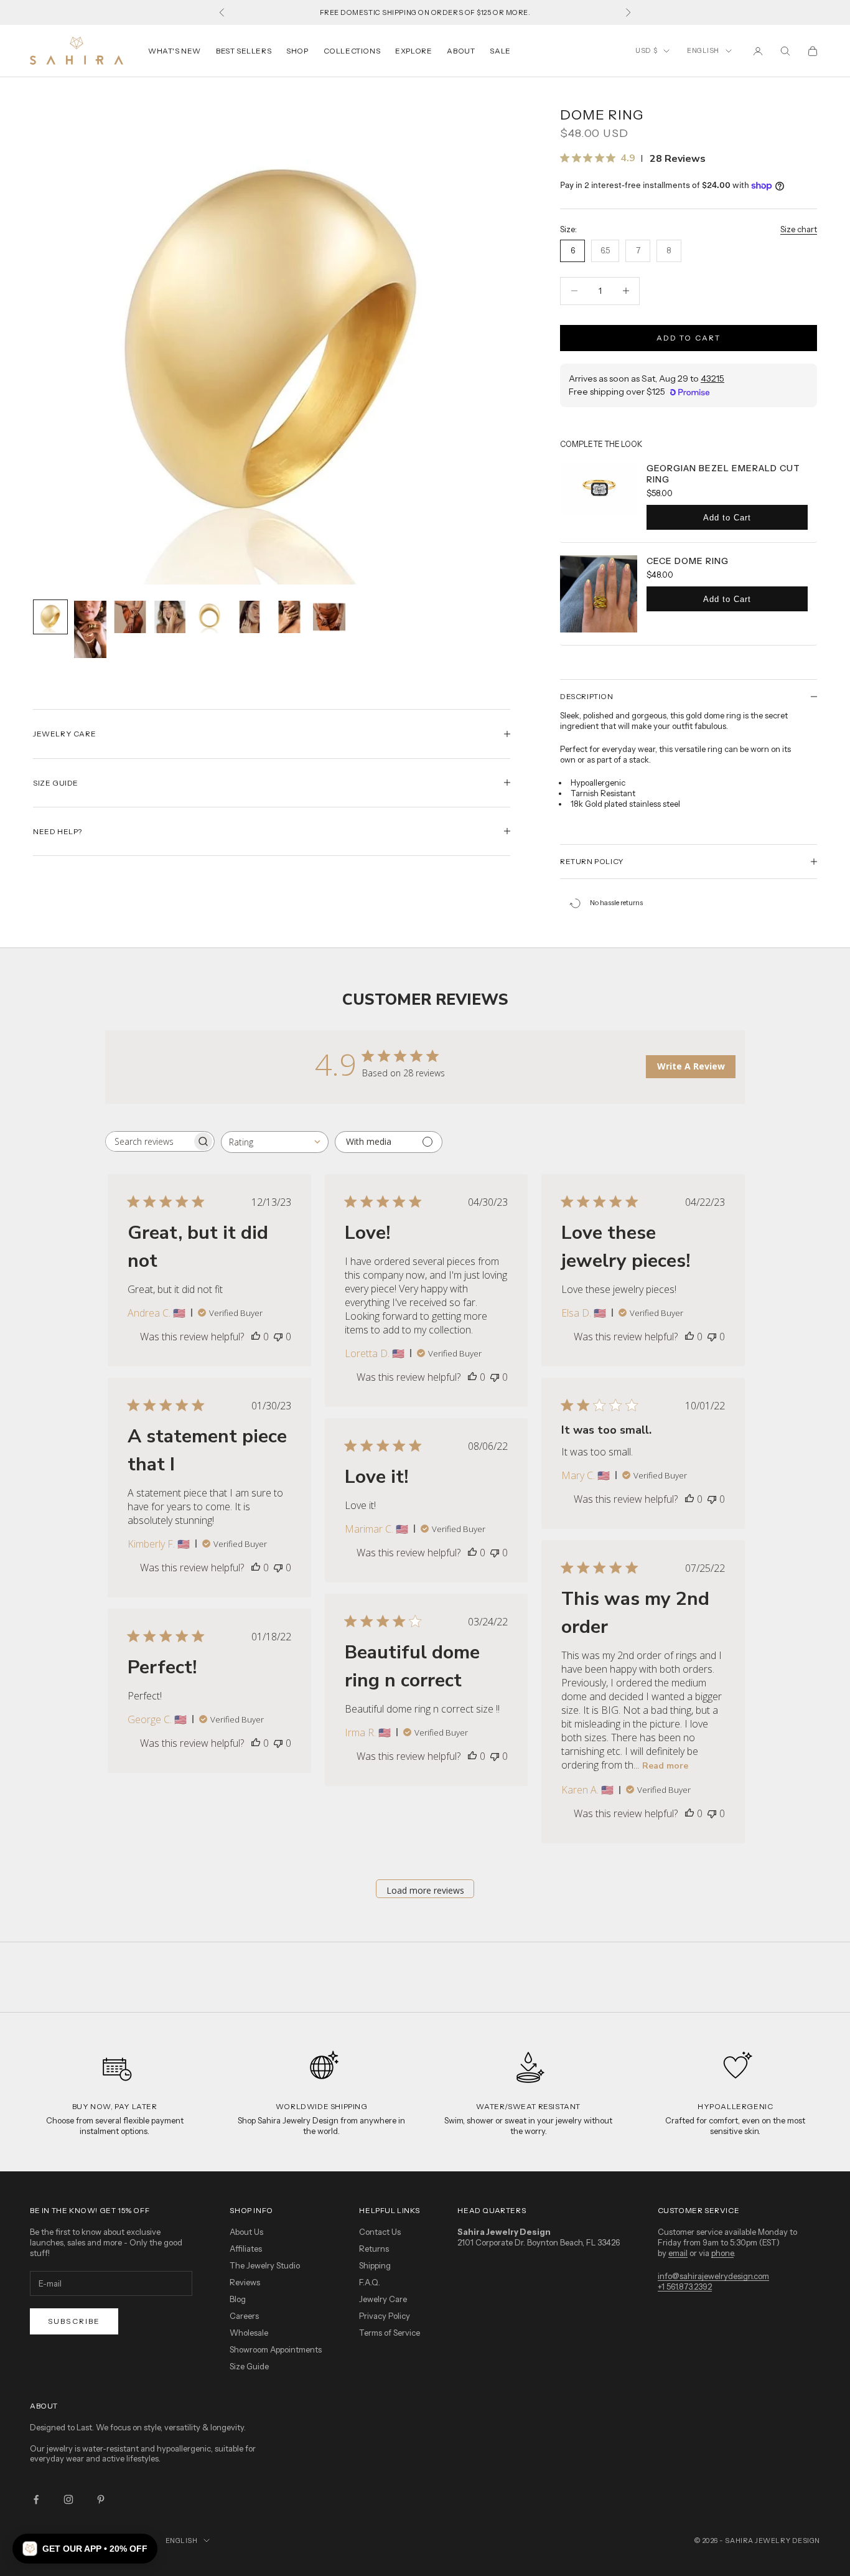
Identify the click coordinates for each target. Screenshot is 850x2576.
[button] (85, 2549)
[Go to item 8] (329, 617)
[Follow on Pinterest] (101, 2499)
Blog (238, 2299)
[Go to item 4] (170, 617)
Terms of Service (390, 2333)
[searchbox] (149, 1141)
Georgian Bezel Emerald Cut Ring (723, 474)
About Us (246, 2232)
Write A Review (691, 1066)
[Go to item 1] (50, 617)
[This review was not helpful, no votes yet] (278, 1337)
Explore (413, 51)
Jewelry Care (383, 2299)
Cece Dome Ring (688, 561)
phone (722, 2253)
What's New (175, 51)
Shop (297, 51)
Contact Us (380, 2232)
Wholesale (249, 2333)
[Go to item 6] (250, 617)
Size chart (799, 229)
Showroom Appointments (276, 2349)
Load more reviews (425, 1890)
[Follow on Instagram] (68, 2499)
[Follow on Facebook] (36, 2499)
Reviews (245, 2282)
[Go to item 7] (289, 617)
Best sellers (244, 51)
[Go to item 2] (90, 630)
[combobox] (275, 1142)
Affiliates (246, 2249)
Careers (244, 2316)
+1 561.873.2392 (685, 2287)
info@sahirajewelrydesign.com (713, 2276)
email (678, 2253)
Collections (352, 51)
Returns (374, 2249)
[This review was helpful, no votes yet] (256, 1337)
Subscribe (74, 2321)
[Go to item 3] (130, 617)
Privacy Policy (385, 2316)
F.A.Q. (370, 2282)
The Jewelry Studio (265, 2265)
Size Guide (249, 2366)
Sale (500, 51)
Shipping (375, 2265)
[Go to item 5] (210, 617)
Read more (665, 1766)
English (703, 50)
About (461, 51)
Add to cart (689, 338)
